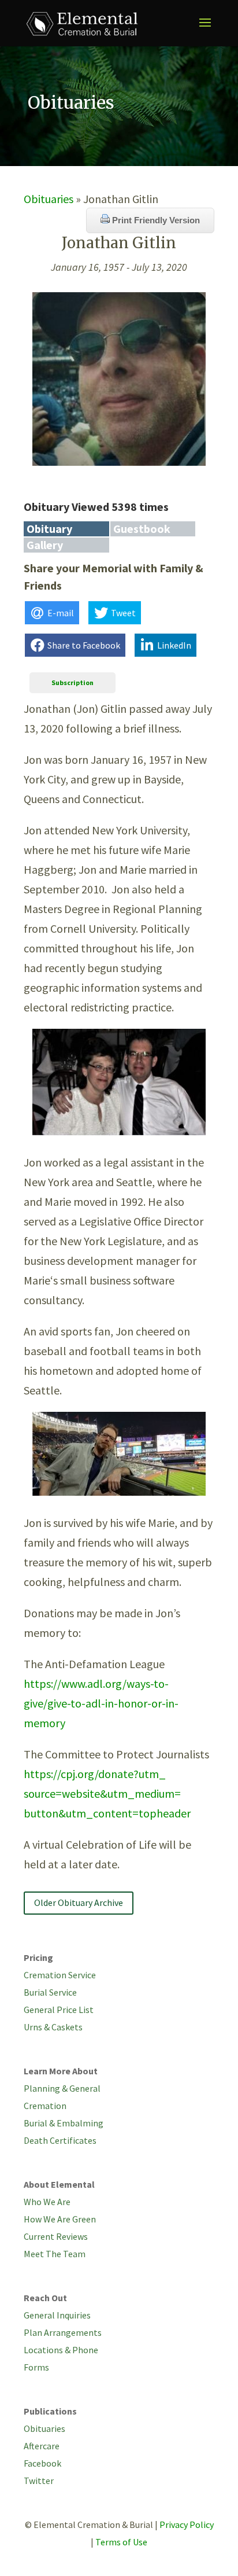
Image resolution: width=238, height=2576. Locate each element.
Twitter (39, 2481)
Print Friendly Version (155, 220)
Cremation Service (60, 1975)
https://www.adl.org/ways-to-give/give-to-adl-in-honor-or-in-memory (101, 1703)
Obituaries (49, 199)
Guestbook (142, 529)
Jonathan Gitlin (119, 243)
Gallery (45, 545)
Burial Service (50, 1992)
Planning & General (62, 2088)
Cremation (45, 2106)
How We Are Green (60, 2219)
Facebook (42, 2463)
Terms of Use (121, 2542)
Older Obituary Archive (79, 1902)
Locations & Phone (61, 2350)
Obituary (49, 529)
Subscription (72, 682)
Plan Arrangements (63, 2332)
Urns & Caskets (53, 2027)
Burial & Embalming (64, 2123)
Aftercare (42, 2446)
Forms (36, 2367)
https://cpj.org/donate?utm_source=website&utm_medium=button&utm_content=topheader (107, 1793)
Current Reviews (56, 2236)
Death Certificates (60, 2140)
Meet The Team (55, 2254)
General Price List (59, 2010)
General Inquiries (57, 2315)
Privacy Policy (187, 2525)
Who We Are (47, 2202)
